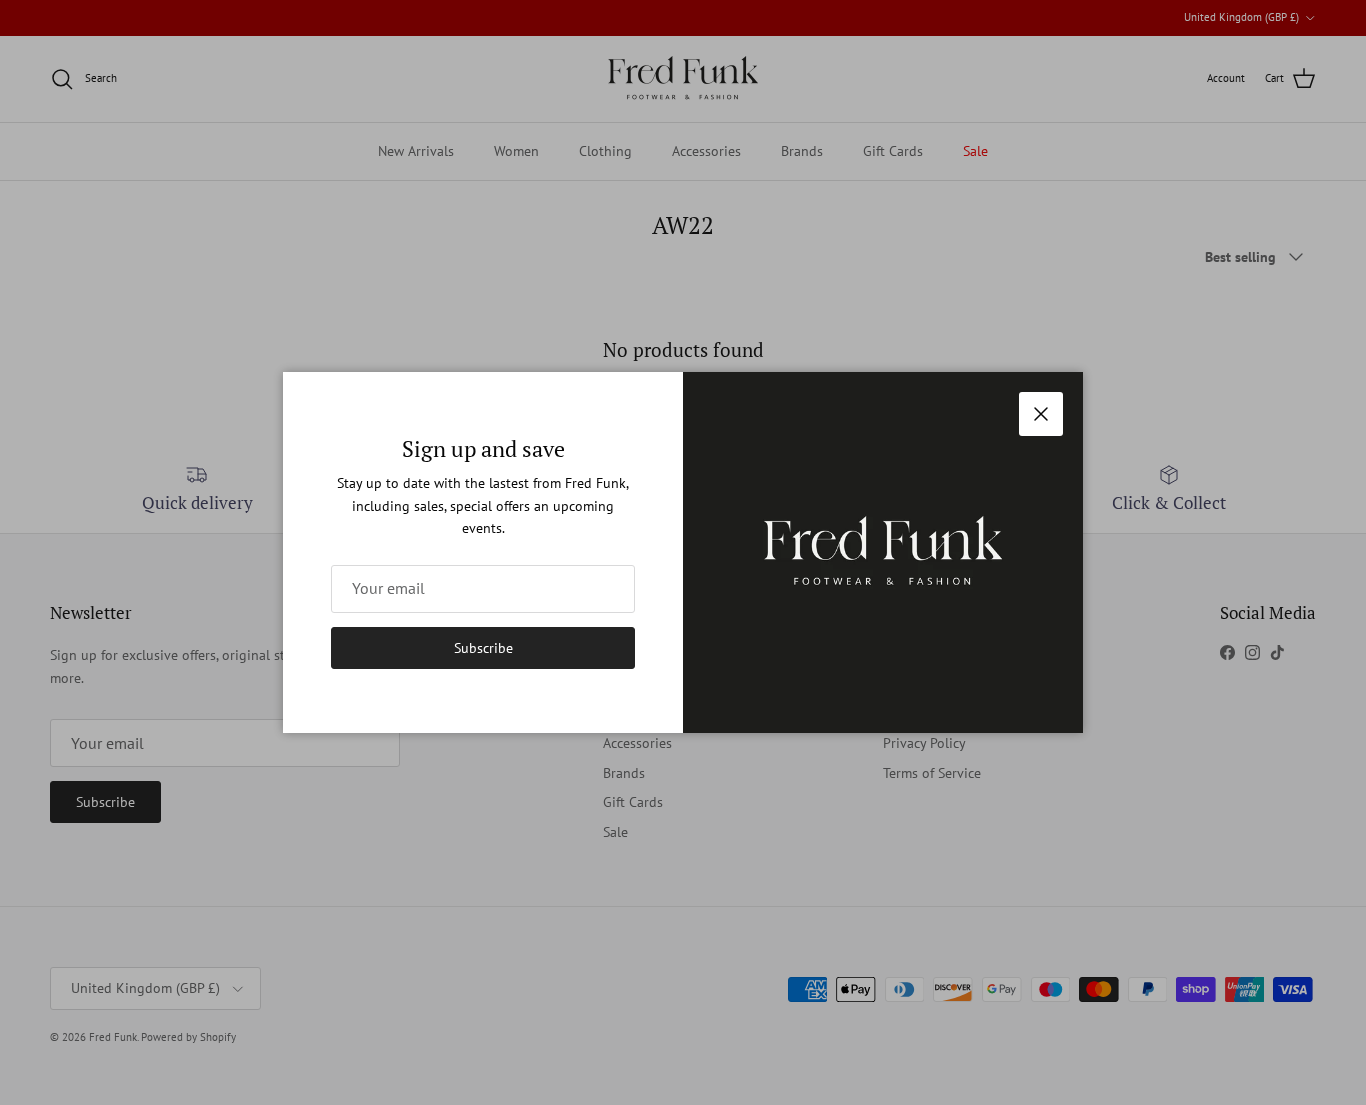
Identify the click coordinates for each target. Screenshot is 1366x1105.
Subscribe (483, 648)
